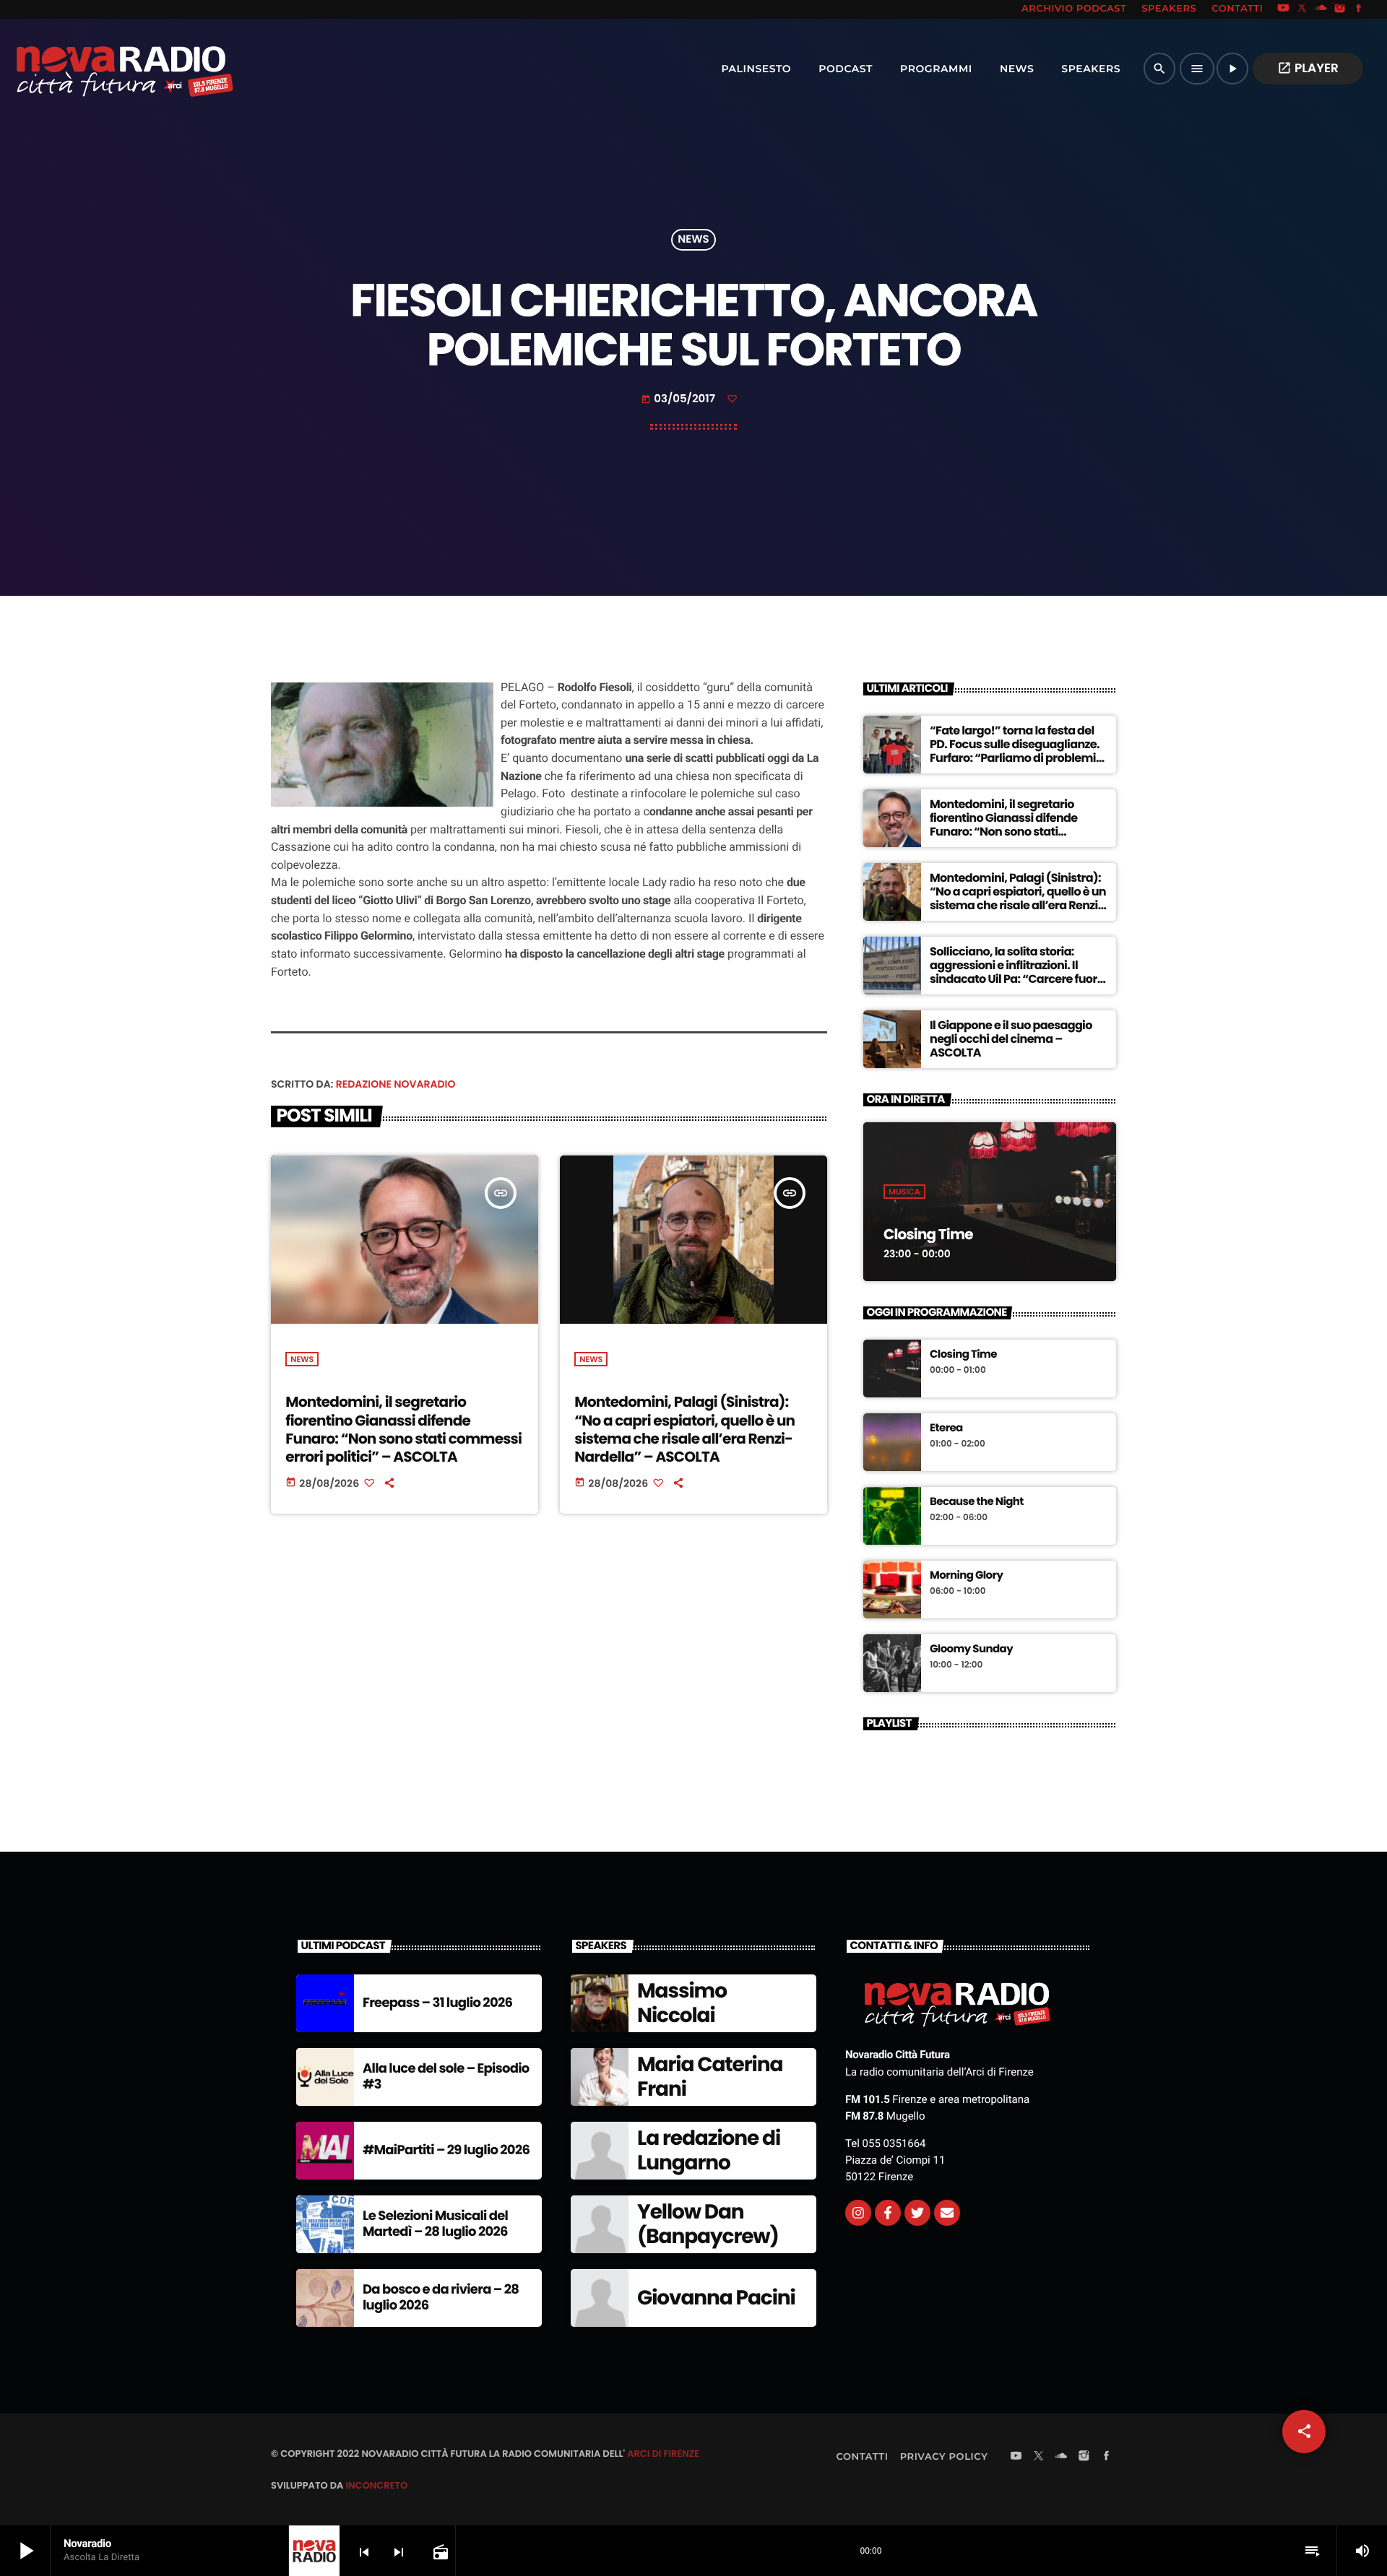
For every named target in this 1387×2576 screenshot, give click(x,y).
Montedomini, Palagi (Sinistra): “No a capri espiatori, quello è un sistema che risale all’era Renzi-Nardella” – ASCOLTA (684, 1429)
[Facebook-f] (888, 2213)
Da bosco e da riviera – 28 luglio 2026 (441, 2298)
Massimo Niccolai (682, 2003)
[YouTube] (1283, 9)
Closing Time (928, 1234)
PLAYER (1308, 68)
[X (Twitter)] (1302, 9)
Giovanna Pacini (716, 2298)
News (693, 240)
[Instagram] (1340, 9)
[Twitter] (917, 2213)
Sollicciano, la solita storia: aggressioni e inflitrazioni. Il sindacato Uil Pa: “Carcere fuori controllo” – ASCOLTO (1015, 972)
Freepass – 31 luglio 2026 (437, 2003)
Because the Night (977, 1502)
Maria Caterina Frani (710, 2077)
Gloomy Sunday (971, 1649)
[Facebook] (1359, 9)
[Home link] (93, 69)
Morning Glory (966, 1576)
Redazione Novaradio (396, 1084)
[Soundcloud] (1321, 9)
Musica (904, 1192)
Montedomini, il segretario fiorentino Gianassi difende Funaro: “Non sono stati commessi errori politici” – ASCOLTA (403, 1429)
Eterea (946, 1428)
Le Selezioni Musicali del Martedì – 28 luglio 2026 (435, 2224)
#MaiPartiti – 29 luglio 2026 (446, 2150)
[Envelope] (947, 2213)
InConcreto (376, 2485)
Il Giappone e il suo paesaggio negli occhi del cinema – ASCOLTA (1011, 1039)
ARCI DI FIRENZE (663, 2454)
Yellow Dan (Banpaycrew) (708, 2224)
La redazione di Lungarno (709, 2150)
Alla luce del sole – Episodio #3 (446, 2077)
